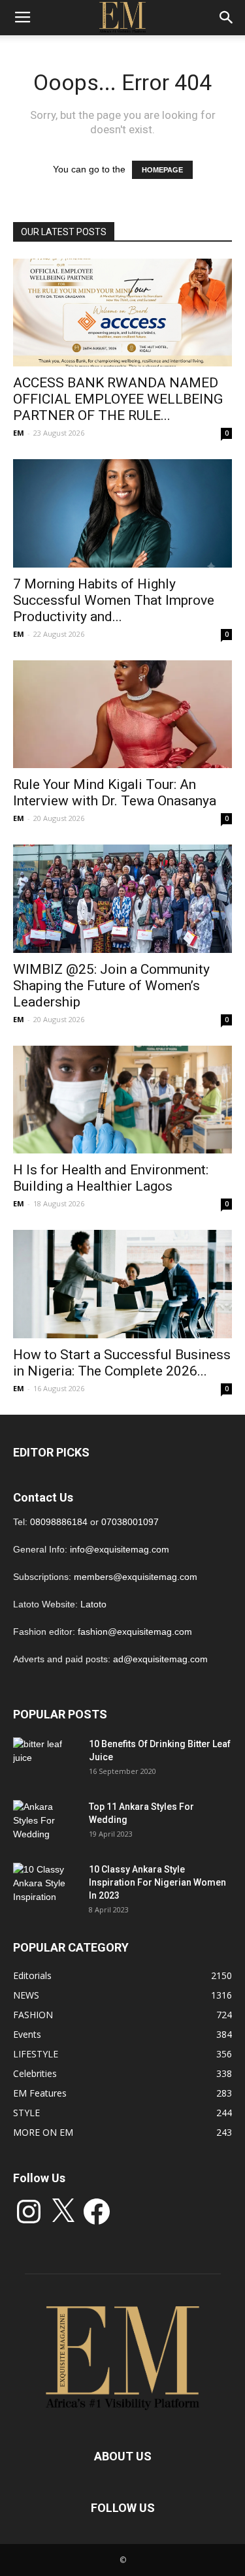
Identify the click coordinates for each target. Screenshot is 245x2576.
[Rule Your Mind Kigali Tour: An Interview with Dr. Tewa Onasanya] (122, 714)
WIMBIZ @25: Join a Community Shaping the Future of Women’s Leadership (111, 986)
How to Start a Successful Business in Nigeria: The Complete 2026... (122, 1363)
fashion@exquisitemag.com (135, 1632)
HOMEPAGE (162, 170)
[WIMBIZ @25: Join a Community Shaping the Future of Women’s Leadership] (122, 898)
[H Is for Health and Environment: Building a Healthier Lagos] (122, 1100)
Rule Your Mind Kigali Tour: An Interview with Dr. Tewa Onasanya (115, 793)
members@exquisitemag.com (136, 1577)
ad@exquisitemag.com (160, 1659)
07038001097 (130, 1522)
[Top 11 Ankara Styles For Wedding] (46, 1823)
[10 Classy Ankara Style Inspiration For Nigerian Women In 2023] (46, 1886)
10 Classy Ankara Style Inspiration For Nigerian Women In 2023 (157, 1882)
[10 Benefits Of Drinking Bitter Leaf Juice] (46, 1760)
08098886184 (59, 1522)
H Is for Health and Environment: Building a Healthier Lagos (111, 1178)
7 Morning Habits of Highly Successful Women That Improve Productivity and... (114, 600)
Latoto (93, 1604)
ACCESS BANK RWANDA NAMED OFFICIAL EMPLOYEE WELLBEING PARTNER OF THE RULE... (118, 399)
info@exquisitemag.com (120, 1549)
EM (19, 433)
